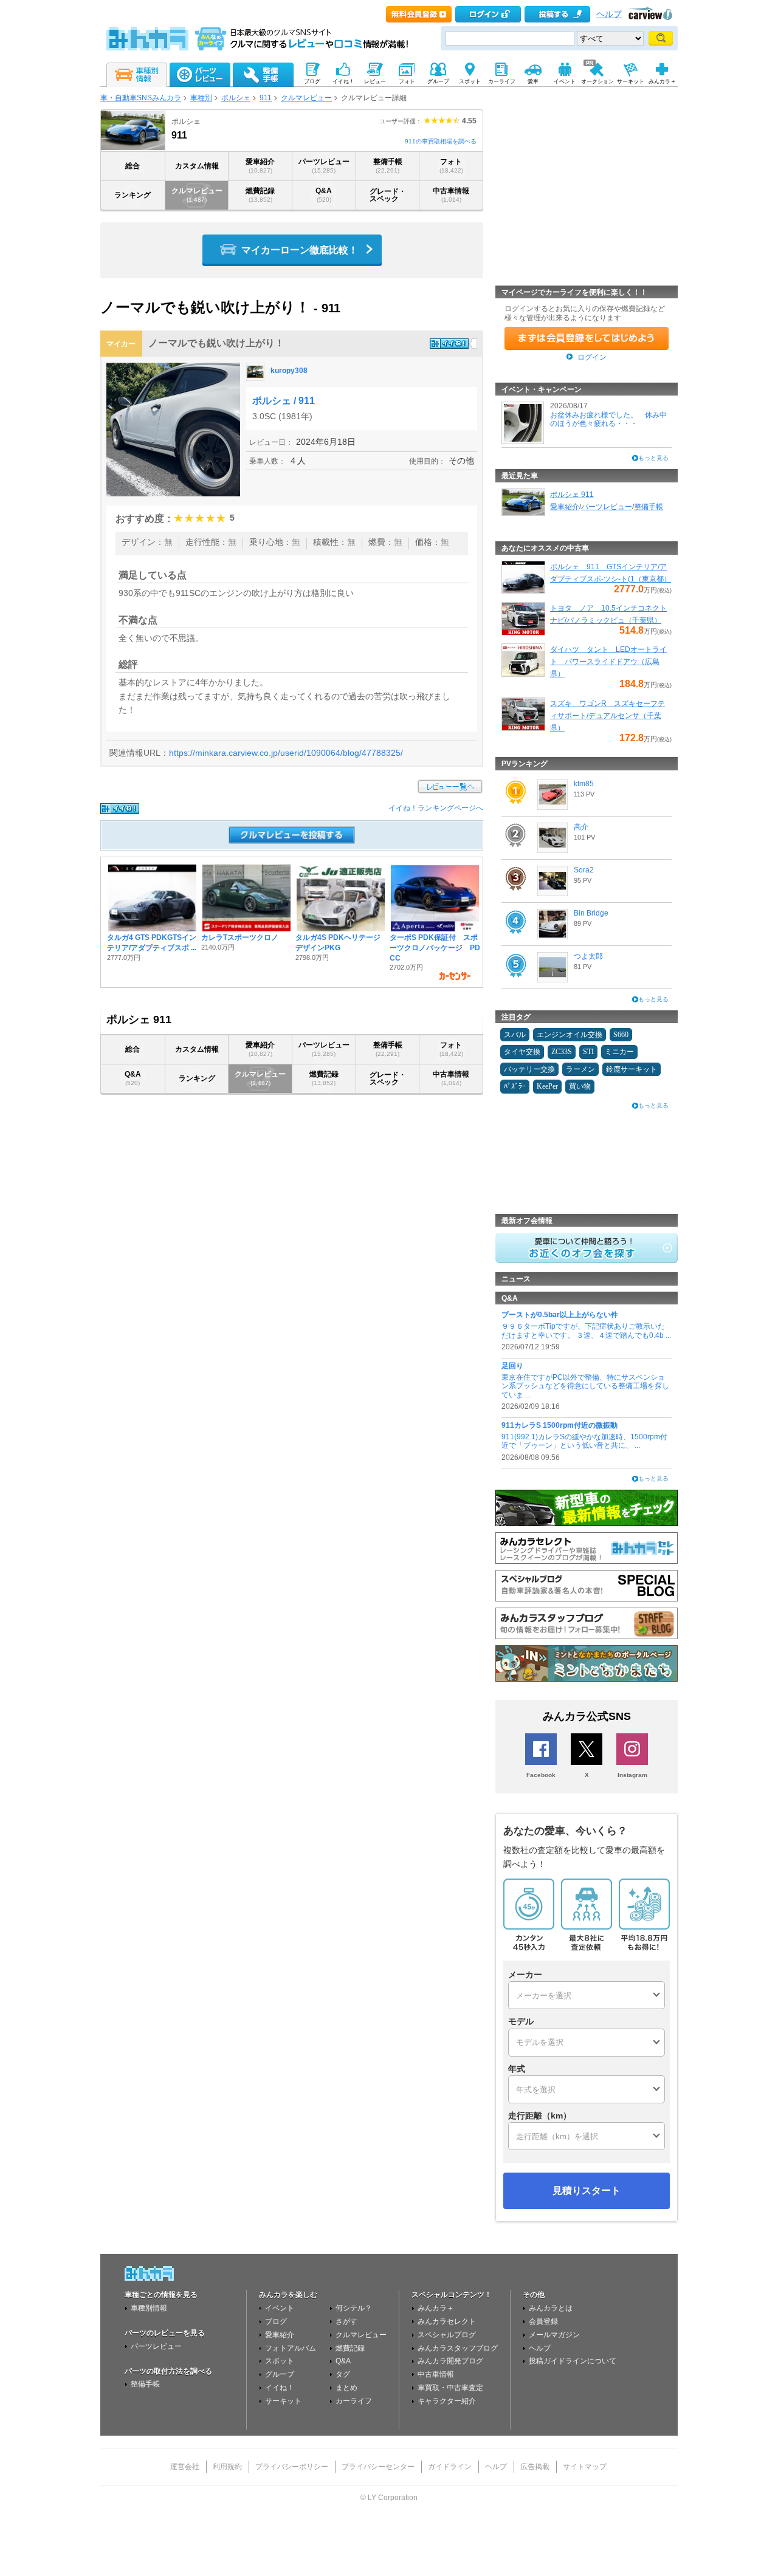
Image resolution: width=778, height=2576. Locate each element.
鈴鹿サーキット (632, 1069)
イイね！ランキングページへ (436, 808)
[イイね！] (449, 344)
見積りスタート (587, 2191)
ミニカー (619, 1052)
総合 (133, 166)
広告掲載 (535, 2467)
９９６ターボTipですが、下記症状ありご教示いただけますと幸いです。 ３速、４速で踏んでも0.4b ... (586, 1331)
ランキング (133, 195)
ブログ (276, 2321)
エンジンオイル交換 (570, 1035)
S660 (621, 1035)
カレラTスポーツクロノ (240, 937)
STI (588, 1052)
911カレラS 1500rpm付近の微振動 (559, 1425)
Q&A (324, 195)
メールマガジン (554, 2335)
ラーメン (580, 1069)
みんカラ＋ (436, 2308)
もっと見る (653, 458)
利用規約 (227, 2467)
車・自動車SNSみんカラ (141, 98)
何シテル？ (354, 2308)
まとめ (346, 2388)
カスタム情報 (197, 166)
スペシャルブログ (447, 2335)
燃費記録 (260, 195)
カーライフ (354, 2401)
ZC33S (562, 1052)
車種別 (201, 98)
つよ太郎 (588, 956)
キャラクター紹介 (447, 2401)
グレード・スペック (388, 195)
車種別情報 (149, 2308)
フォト (451, 166)
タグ (343, 2374)
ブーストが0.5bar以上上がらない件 (560, 1315)
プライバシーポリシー (292, 2467)
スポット (280, 2361)
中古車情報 (451, 195)
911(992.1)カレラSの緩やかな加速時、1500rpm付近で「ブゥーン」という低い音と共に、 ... (584, 1441)
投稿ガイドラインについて (573, 2361)
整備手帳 (388, 166)
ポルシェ (236, 98)
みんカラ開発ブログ (450, 2361)
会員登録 (543, 2321)
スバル (515, 1035)
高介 (581, 827)
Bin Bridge (591, 913)
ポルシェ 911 (572, 495)
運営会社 (185, 2467)
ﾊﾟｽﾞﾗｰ (515, 1086)
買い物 (580, 1086)
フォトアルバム (291, 2348)
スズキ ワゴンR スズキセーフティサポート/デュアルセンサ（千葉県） (608, 716)
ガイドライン (450, 2467)
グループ (280, 2374)
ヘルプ (609, 14)
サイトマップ (585, 2467)
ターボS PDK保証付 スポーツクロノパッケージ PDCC (435, 948)
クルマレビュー (306, 98)
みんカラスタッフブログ (458, 2348)
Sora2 (584, 870)
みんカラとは (551, 2308)
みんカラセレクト (447, 2321)
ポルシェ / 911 (284, 401)
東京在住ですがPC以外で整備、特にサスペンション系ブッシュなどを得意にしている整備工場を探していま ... (585, 1386)
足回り (512, 1366)
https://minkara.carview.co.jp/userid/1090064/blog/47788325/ (286, 753)
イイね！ (280, 2388)
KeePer (547, 1086)
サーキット (283, 2401)
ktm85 (584, 784)
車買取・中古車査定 (450, 2388)
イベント (280, 2308)
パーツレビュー (324, 166)
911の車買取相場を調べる (441, 141)
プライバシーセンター (378, 2467)
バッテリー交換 (529, 1069)
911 (266, 98)
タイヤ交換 (522, 1052)
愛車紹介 (260, 166)
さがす (346, 2321)
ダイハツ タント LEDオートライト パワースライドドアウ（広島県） (608, 662)
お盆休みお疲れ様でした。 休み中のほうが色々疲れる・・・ (608, 419)
